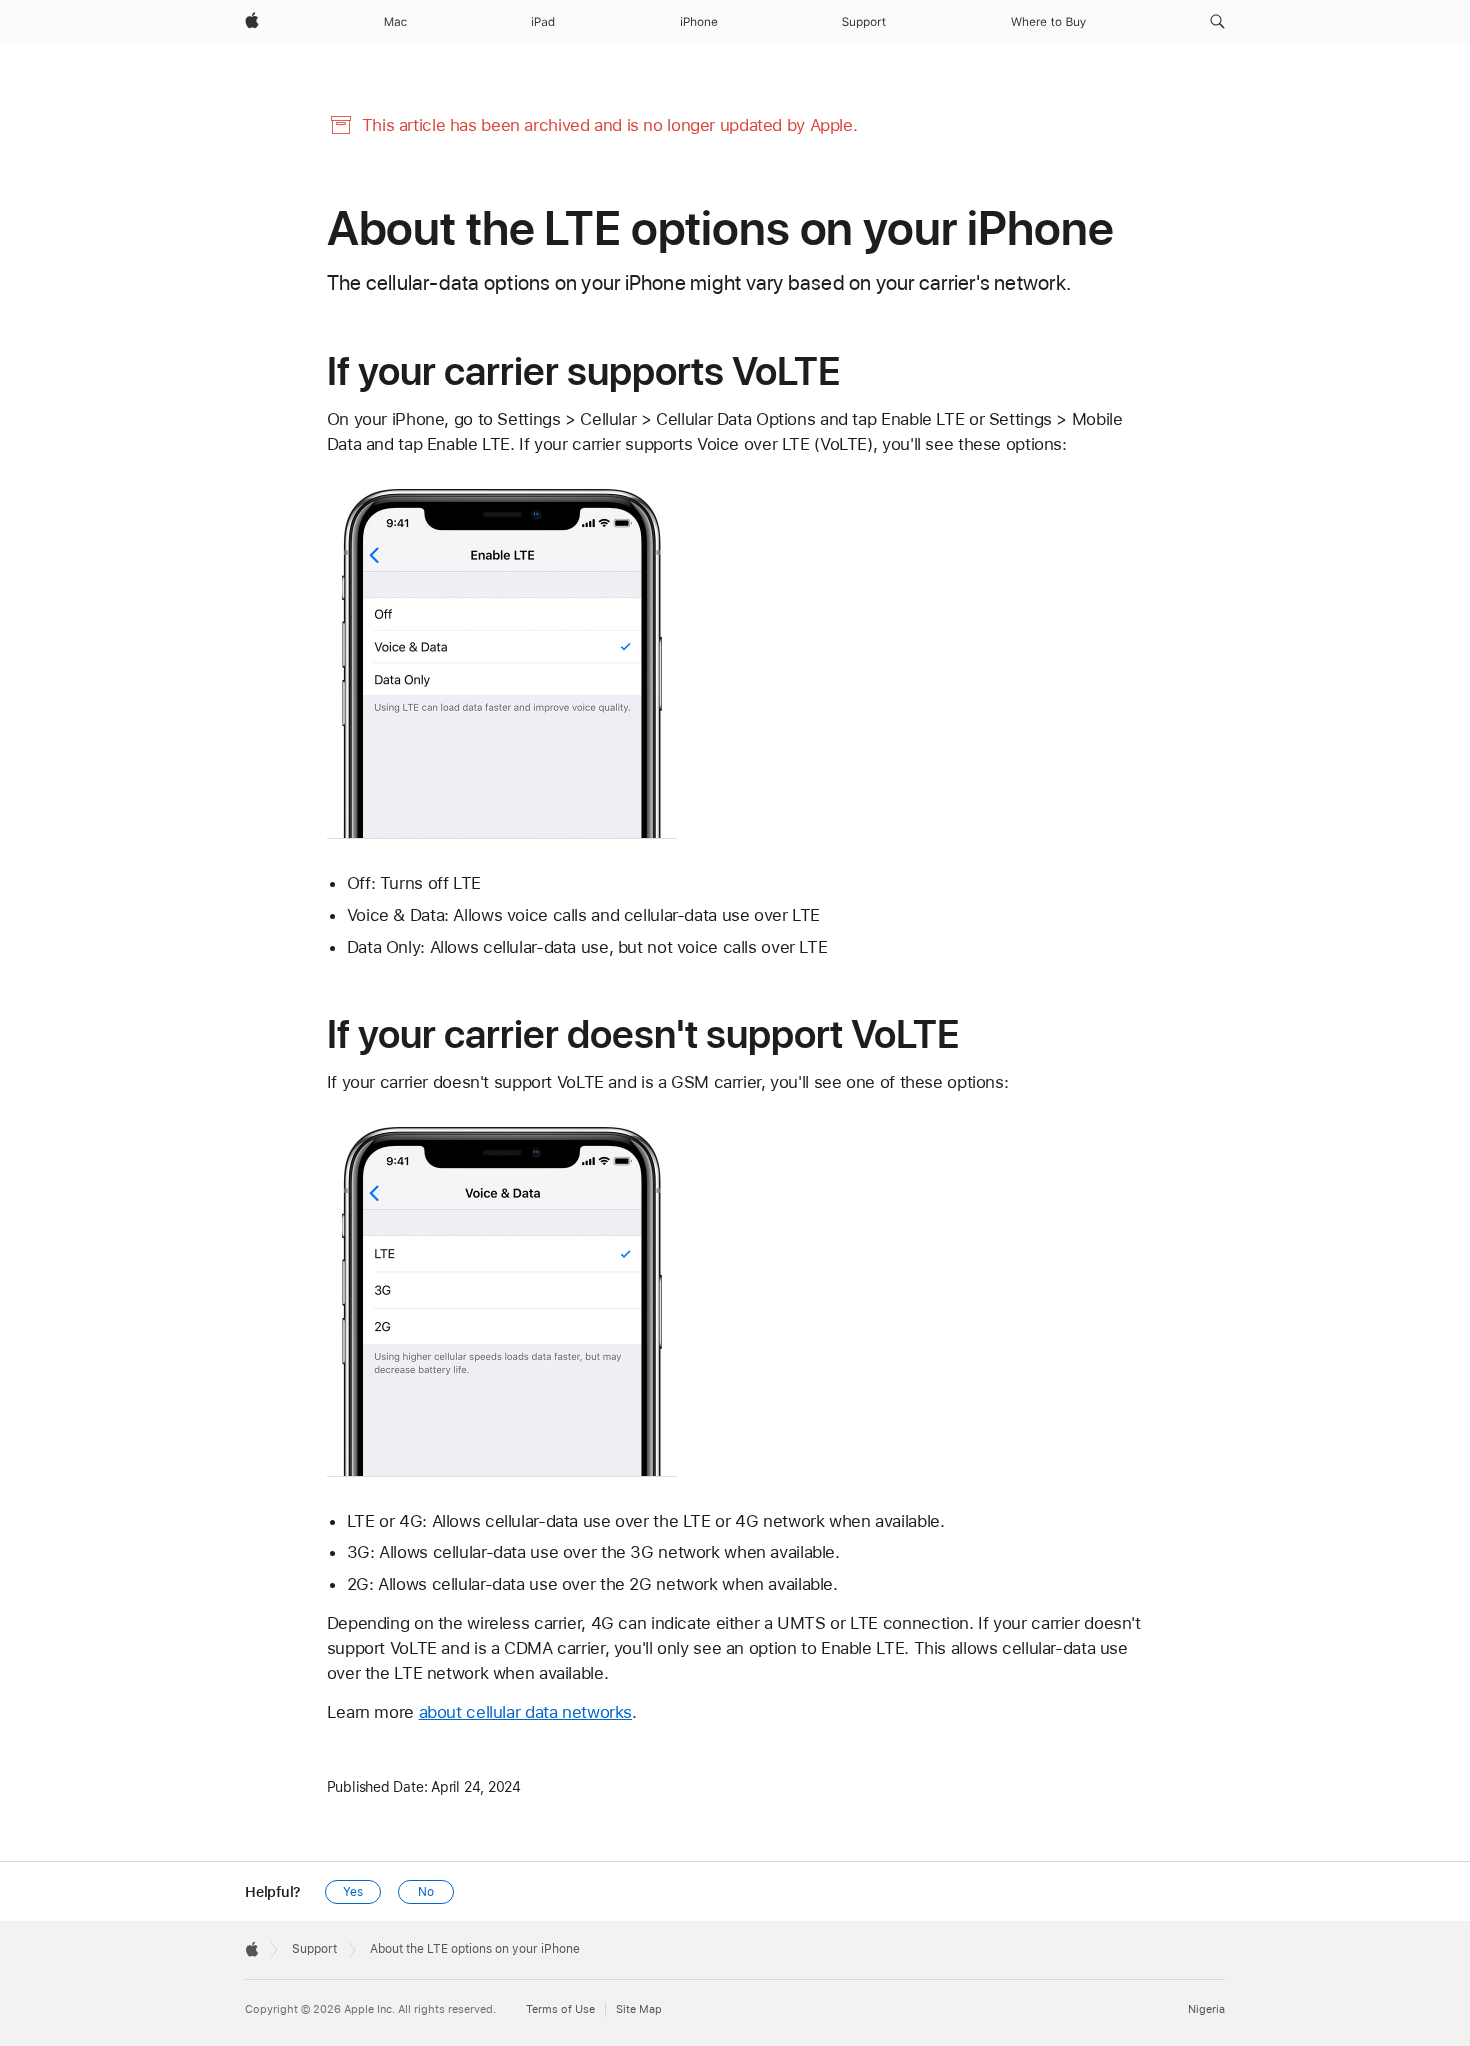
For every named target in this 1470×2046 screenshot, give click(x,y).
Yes (353, 1892)
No (426, 1892)
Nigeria (1206, 2009)
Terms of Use (560, 2009)
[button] (1217, 22)
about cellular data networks (526, 1712)
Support (314, 1949)
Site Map (639, 2009)
